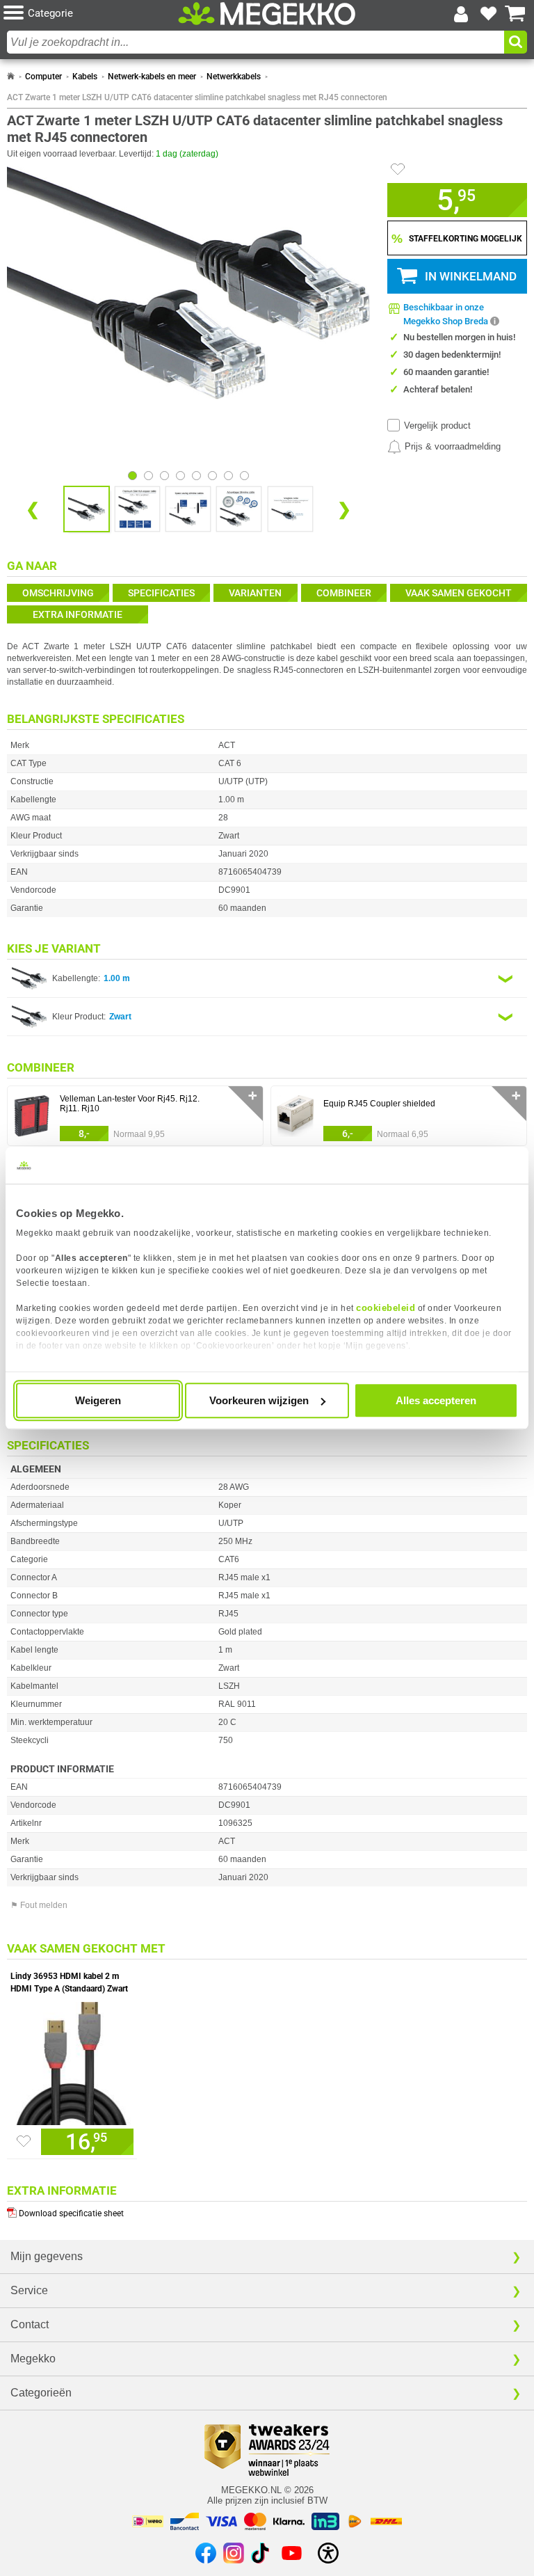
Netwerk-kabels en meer (152, 77)
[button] (91, 14)
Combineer (344, 593)
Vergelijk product (437, 426)
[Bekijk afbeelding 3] (180, 476)
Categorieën (41, 2393)
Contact (30, 2324)
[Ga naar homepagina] (267, 14)
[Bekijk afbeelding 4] (196, 476)
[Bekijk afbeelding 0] (132, 476)
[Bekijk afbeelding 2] (164, 476)
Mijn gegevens (47, 2256)
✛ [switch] (253, 1096)
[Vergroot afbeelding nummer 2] (188, 509)
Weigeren (98, 1400)
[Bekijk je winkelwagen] (515, 14)
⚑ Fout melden (39, 1905)
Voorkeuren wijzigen (259, 1400)
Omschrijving (58, 593)
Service (29, 2290)
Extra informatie (78, 614)
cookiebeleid (386, 1308)
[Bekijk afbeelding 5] (212, 476)
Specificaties (161, 593)
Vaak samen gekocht (459, 593)
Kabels (85, 77)
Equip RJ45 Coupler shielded (379, 1104)
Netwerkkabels (234, 77)
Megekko (33, 2359)
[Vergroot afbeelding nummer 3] (239, 509)
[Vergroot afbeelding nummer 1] (137, 509)
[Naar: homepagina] (11, 77)
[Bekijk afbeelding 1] (148, 476)
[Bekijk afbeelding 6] (228, 476)
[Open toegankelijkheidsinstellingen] (328, 2553)
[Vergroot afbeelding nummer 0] (87, 509)
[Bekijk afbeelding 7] (244, 476)
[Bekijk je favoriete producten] (488, 14)
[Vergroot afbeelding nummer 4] (290, 509)
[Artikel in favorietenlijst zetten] (398, 169)
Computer (43, 77)
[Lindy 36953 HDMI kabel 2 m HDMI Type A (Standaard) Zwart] (72, 2060)
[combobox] (256, 42)
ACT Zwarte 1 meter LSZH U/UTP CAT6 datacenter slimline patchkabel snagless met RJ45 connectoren (197, 97)
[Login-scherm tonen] (461, 14)
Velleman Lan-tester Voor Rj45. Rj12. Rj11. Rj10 (130, 1104)
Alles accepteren (436, 1400)
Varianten (255, 593)
